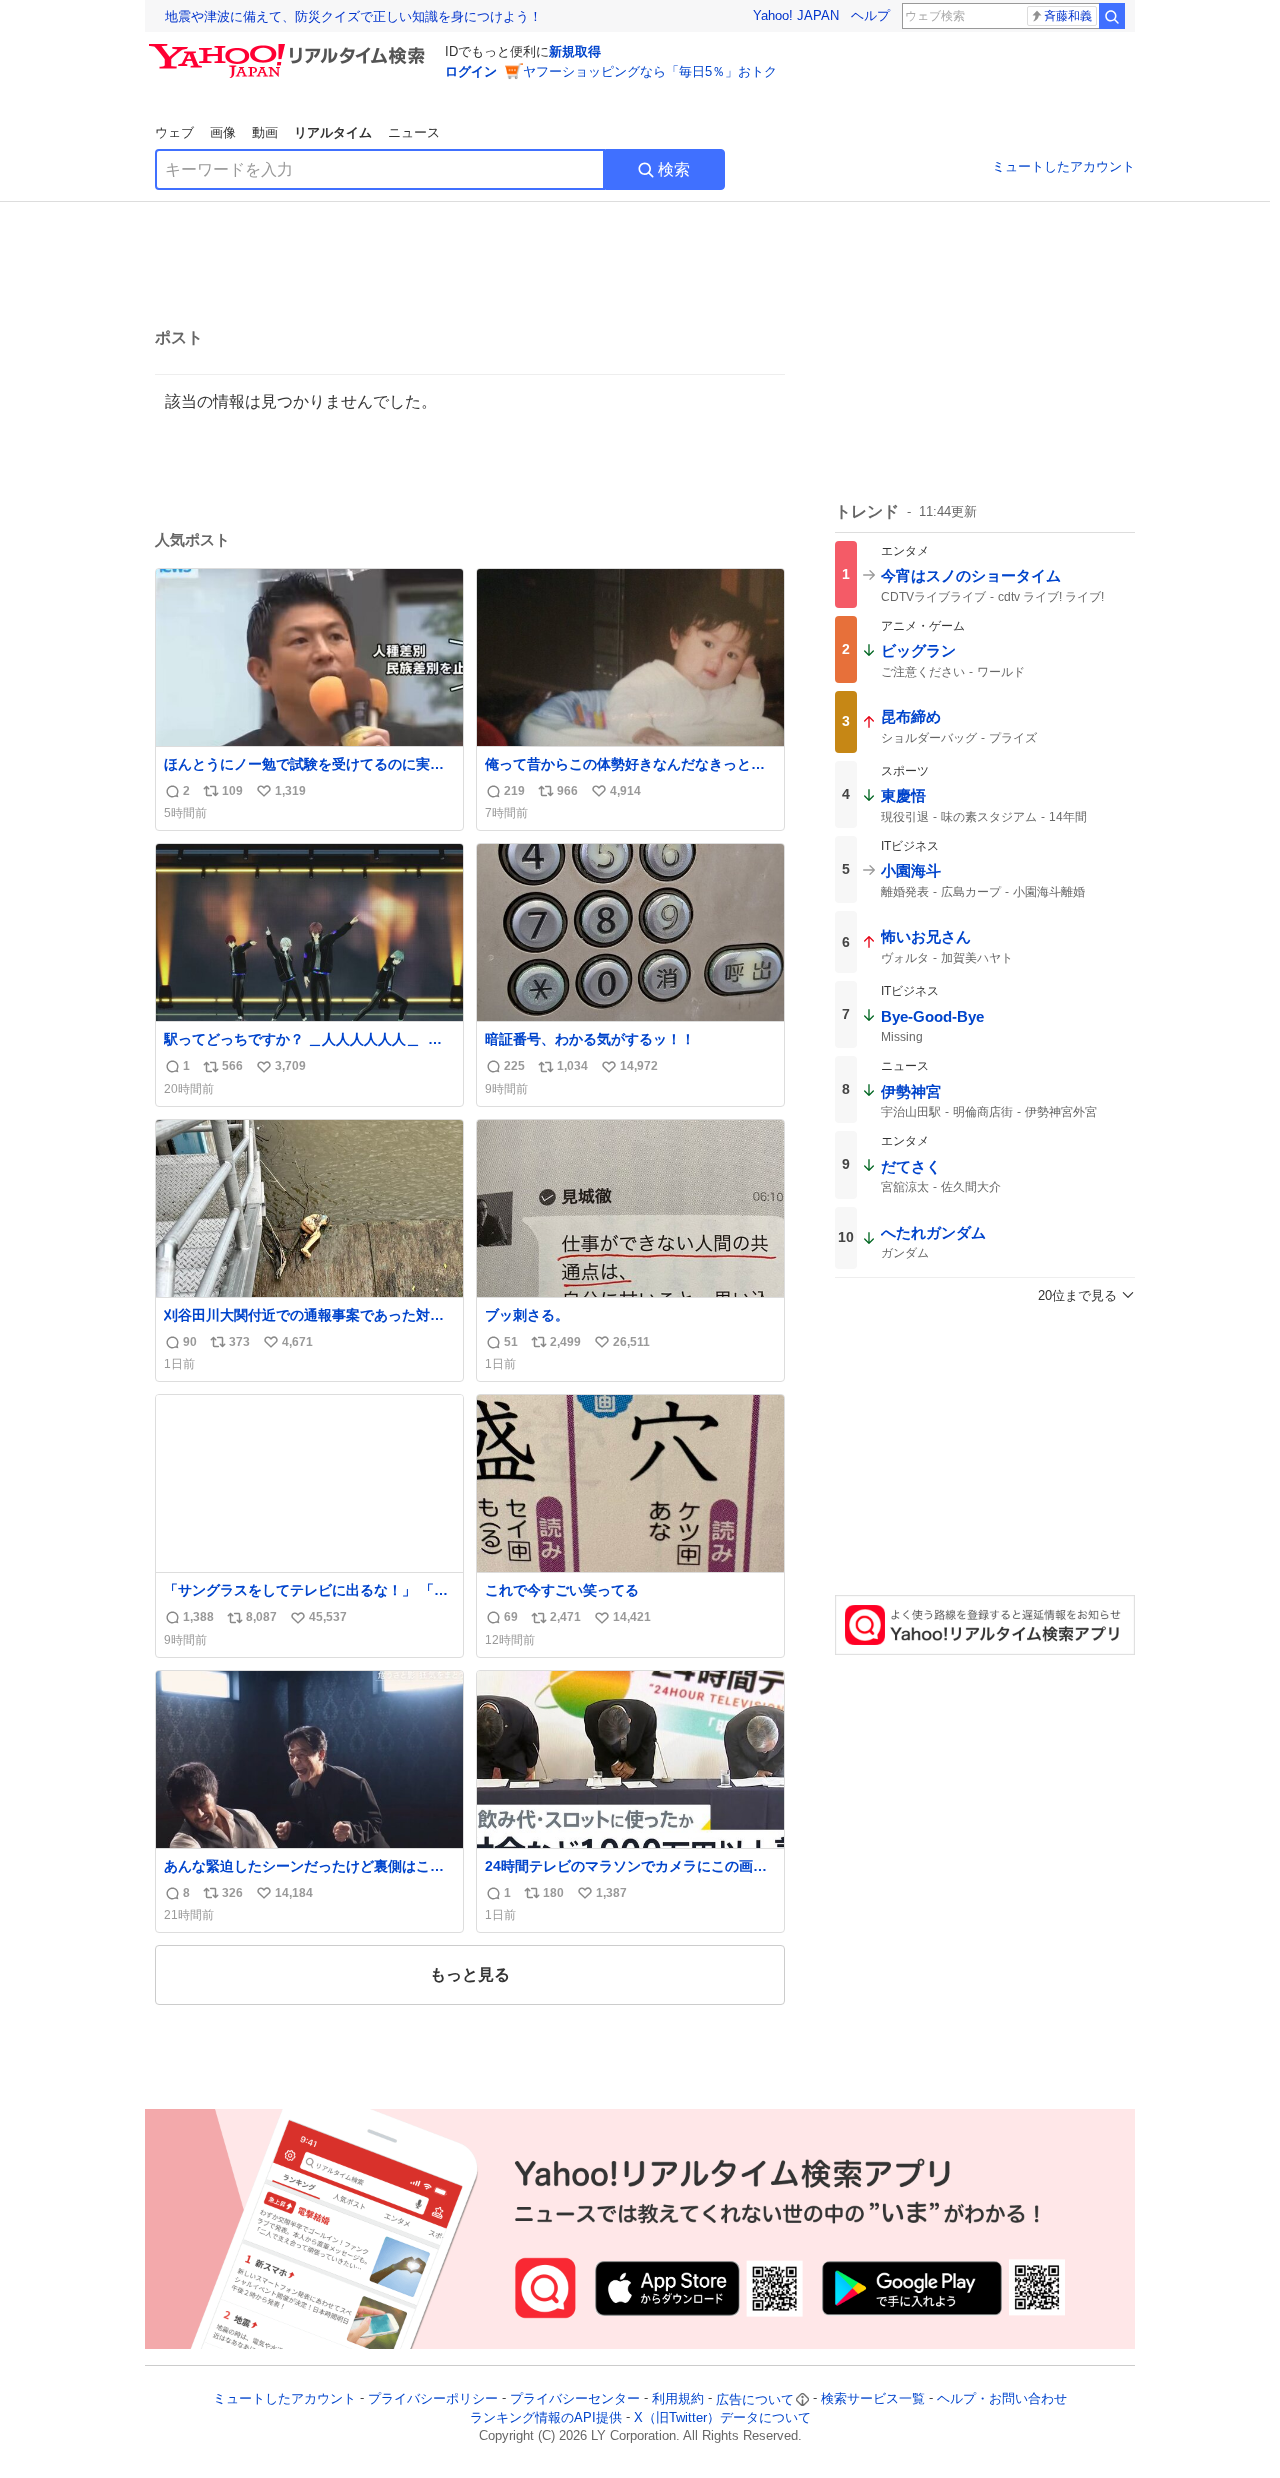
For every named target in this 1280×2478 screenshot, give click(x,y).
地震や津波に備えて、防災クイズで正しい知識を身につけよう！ (353, 16)
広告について (755, 2399)
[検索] (1112, 16)
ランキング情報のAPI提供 (546, 2417)
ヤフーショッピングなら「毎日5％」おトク (650, 71)
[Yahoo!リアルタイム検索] (290, 49)
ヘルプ (870, 15)
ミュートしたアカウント (1063, 166)
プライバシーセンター (575, 2399)
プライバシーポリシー (433, 2399)
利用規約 (678, 2399)
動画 (265, 132)
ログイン (471, 71)
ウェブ (174, 132)
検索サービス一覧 (873, 2399)
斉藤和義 (1068, 16)
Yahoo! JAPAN (796, 15)
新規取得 (575, 51)
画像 (223, 132)
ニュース (414, 132)
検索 (674, 169)
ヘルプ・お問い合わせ (1002, 2399)
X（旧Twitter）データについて (722, 2417)
